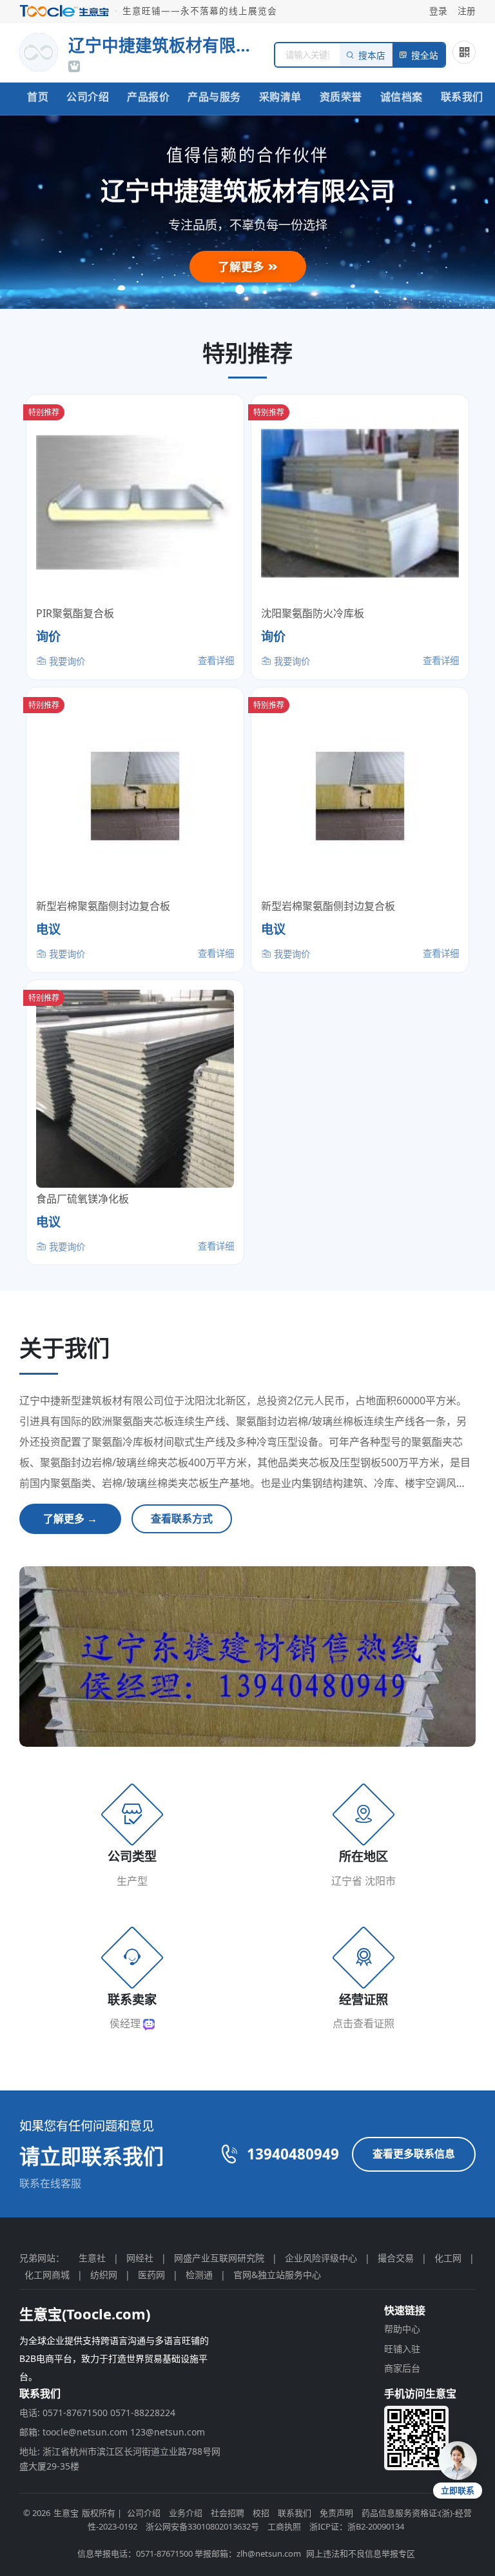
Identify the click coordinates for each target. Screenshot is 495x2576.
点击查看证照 (364, 2023)
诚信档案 (402, 97)
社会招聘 (228, 2513)
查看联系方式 (182, 1519)
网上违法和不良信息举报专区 (361, 2553)
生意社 (92, 2258)
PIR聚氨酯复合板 (75, 613)
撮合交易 (396, 2258)
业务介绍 (186, 2513)
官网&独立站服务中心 (277, 2275)
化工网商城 (47, 2275)
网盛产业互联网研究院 (219, 2258)
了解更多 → (70, 1519)
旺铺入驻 (402, 2349)
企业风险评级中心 (321, 2258)
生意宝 (66, 2513)
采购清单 (280, 97)
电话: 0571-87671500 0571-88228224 (97, 2413)
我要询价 (66, 661)
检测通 (199, 2275)
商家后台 (402, 2368)
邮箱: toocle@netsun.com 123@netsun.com (112, 2432)
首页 (38, 97)
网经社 (140, 2258)
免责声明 (336, 2513)
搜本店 (372, 56)
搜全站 (425, 56)
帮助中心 (402, 2329)
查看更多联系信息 (414, 2154)
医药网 (151, 2275)
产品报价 (148, 97)
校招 (261, 2513)
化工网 (448, 2258)
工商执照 (284, 2526)
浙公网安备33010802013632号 (202, 2526)
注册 (467, 11)
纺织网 (104, 2275)
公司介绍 (88, 97)
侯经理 (126, 2023)
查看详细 (216, 661)
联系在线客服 (50, 2183)
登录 (438, 11)
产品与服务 (214, 97)
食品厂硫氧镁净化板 (82, 1199)
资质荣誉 (341, 97)
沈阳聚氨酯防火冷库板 (313, 613)
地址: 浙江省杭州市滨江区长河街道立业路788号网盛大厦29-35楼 (120, 2458)
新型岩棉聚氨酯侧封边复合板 (103, 906)
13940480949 (293, 2154)
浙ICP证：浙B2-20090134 (357, 2526)
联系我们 (462, 97)
